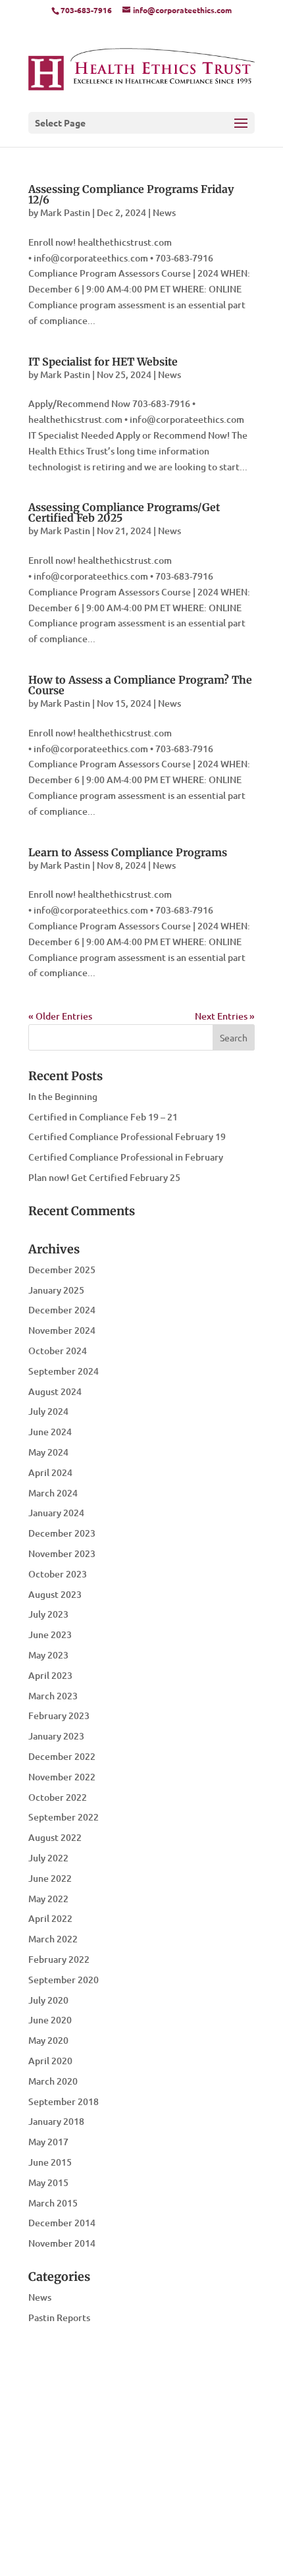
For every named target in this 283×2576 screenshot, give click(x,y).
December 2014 (62, 2223)
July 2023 (48, 1614)
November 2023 (62, 1553)
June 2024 (50, 1432)
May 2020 (48, 2040)
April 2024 (50, 1472)
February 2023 (59, 1715)
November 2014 (62, 2243)
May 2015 (48, 2182)
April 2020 (50, 2061)
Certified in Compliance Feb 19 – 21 (103, 1117)
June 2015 (50, 2162)
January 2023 (56, 1736)
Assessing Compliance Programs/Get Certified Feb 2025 (124, 512)
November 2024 (62, 1330)
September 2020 (64, 1980)
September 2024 (64, 1371)
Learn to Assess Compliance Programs (128, 852)
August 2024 (55, 1391)
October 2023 (58, 1574)
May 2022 (48, 1899)
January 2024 (56, 1513)
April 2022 (50, 1918)
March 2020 (53, 2081)
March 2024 (53, 1493)
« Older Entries (60, 1016)
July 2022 (48, 1858)
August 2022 (55, 1837)
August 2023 (55, 1594)
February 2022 (59, 1959)
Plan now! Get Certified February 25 (104, 1177)
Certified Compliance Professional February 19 (127, 1137)
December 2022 (62, 1756)
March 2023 (53, 1696)
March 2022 (53, 1939)
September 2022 (64, 1817)
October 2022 (58, 1797)
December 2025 (62, 1270)
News (164, 212)
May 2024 (48, 1452)
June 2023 (50, 1634)
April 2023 (50, 1675)
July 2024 (48, 1411)
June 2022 (50, 1878)
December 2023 (62, 1533)
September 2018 (64, 2101)
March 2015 (53, 2203)
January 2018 (56, 2121)
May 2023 (48, 1655)
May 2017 (48, 2142)
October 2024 (58, 1351)
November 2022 (62, 1777)
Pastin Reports (59, 2317)
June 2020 (50, 2020)
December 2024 (62, 1310)
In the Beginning (63, 1096)
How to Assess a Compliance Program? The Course (140, 685)
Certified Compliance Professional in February (126, 1157)
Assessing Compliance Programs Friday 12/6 (131, 194)
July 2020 (48, 2000)
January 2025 (56, 1290)
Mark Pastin (65, 212)
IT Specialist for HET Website (103, 362)
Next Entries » (225, 1016)
